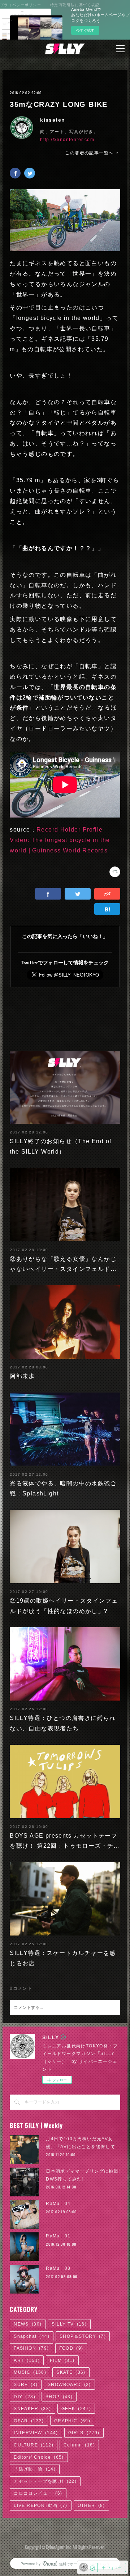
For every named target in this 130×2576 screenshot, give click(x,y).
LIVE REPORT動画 (40, 2505)
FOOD (71, 2348)
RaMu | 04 (58, 2204)
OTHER (91, 2505)
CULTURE (34, 2445)
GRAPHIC (72, 2421)
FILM (62, 2360)
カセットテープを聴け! (45, 2481)
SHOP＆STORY (83, 2336)
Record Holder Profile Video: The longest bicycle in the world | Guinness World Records (60, 840)
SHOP (59, 2397)
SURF (26, 2385)
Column (79, 2445)
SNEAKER (32, 2409)
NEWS (28, 2324)
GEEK (76, 2409)
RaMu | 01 (58, 2236)
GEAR (29, 2421)
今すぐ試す (85, 30)
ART (27, 2360)
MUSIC (30, 2372)
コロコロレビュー (38, 2493)
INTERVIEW (36, 2433)
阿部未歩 (22, 1376)
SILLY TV (69, 2324)
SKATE (71, 2372)
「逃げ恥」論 (35, 2469)
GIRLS (84, 2433)
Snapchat (32, 2336)
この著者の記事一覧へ (89, 153)
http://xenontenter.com (67, 140)
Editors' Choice (39, 2457)
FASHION (31, 2348)
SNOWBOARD (69, 2385)
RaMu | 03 (58, 2268)
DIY (25, 2397)
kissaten (53, 120)
